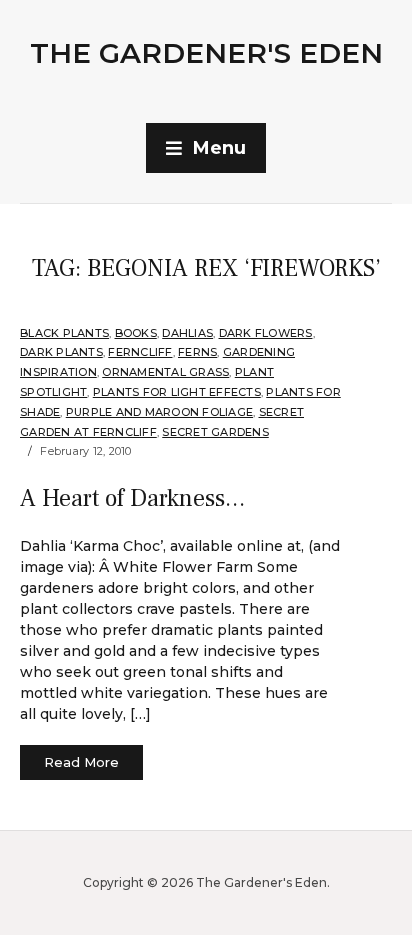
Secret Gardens (215, 432)
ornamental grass (165, 372)
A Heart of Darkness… (133, 498)
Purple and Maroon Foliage (159, 412)
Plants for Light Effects (177, 392)
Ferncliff (140, 352)
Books (136, 333)
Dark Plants (61, 352)
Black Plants (64, 333)
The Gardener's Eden (206, 53)
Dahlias (187, 333)
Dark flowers (266, 333)
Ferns (197, 352)
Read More (81, 762)
